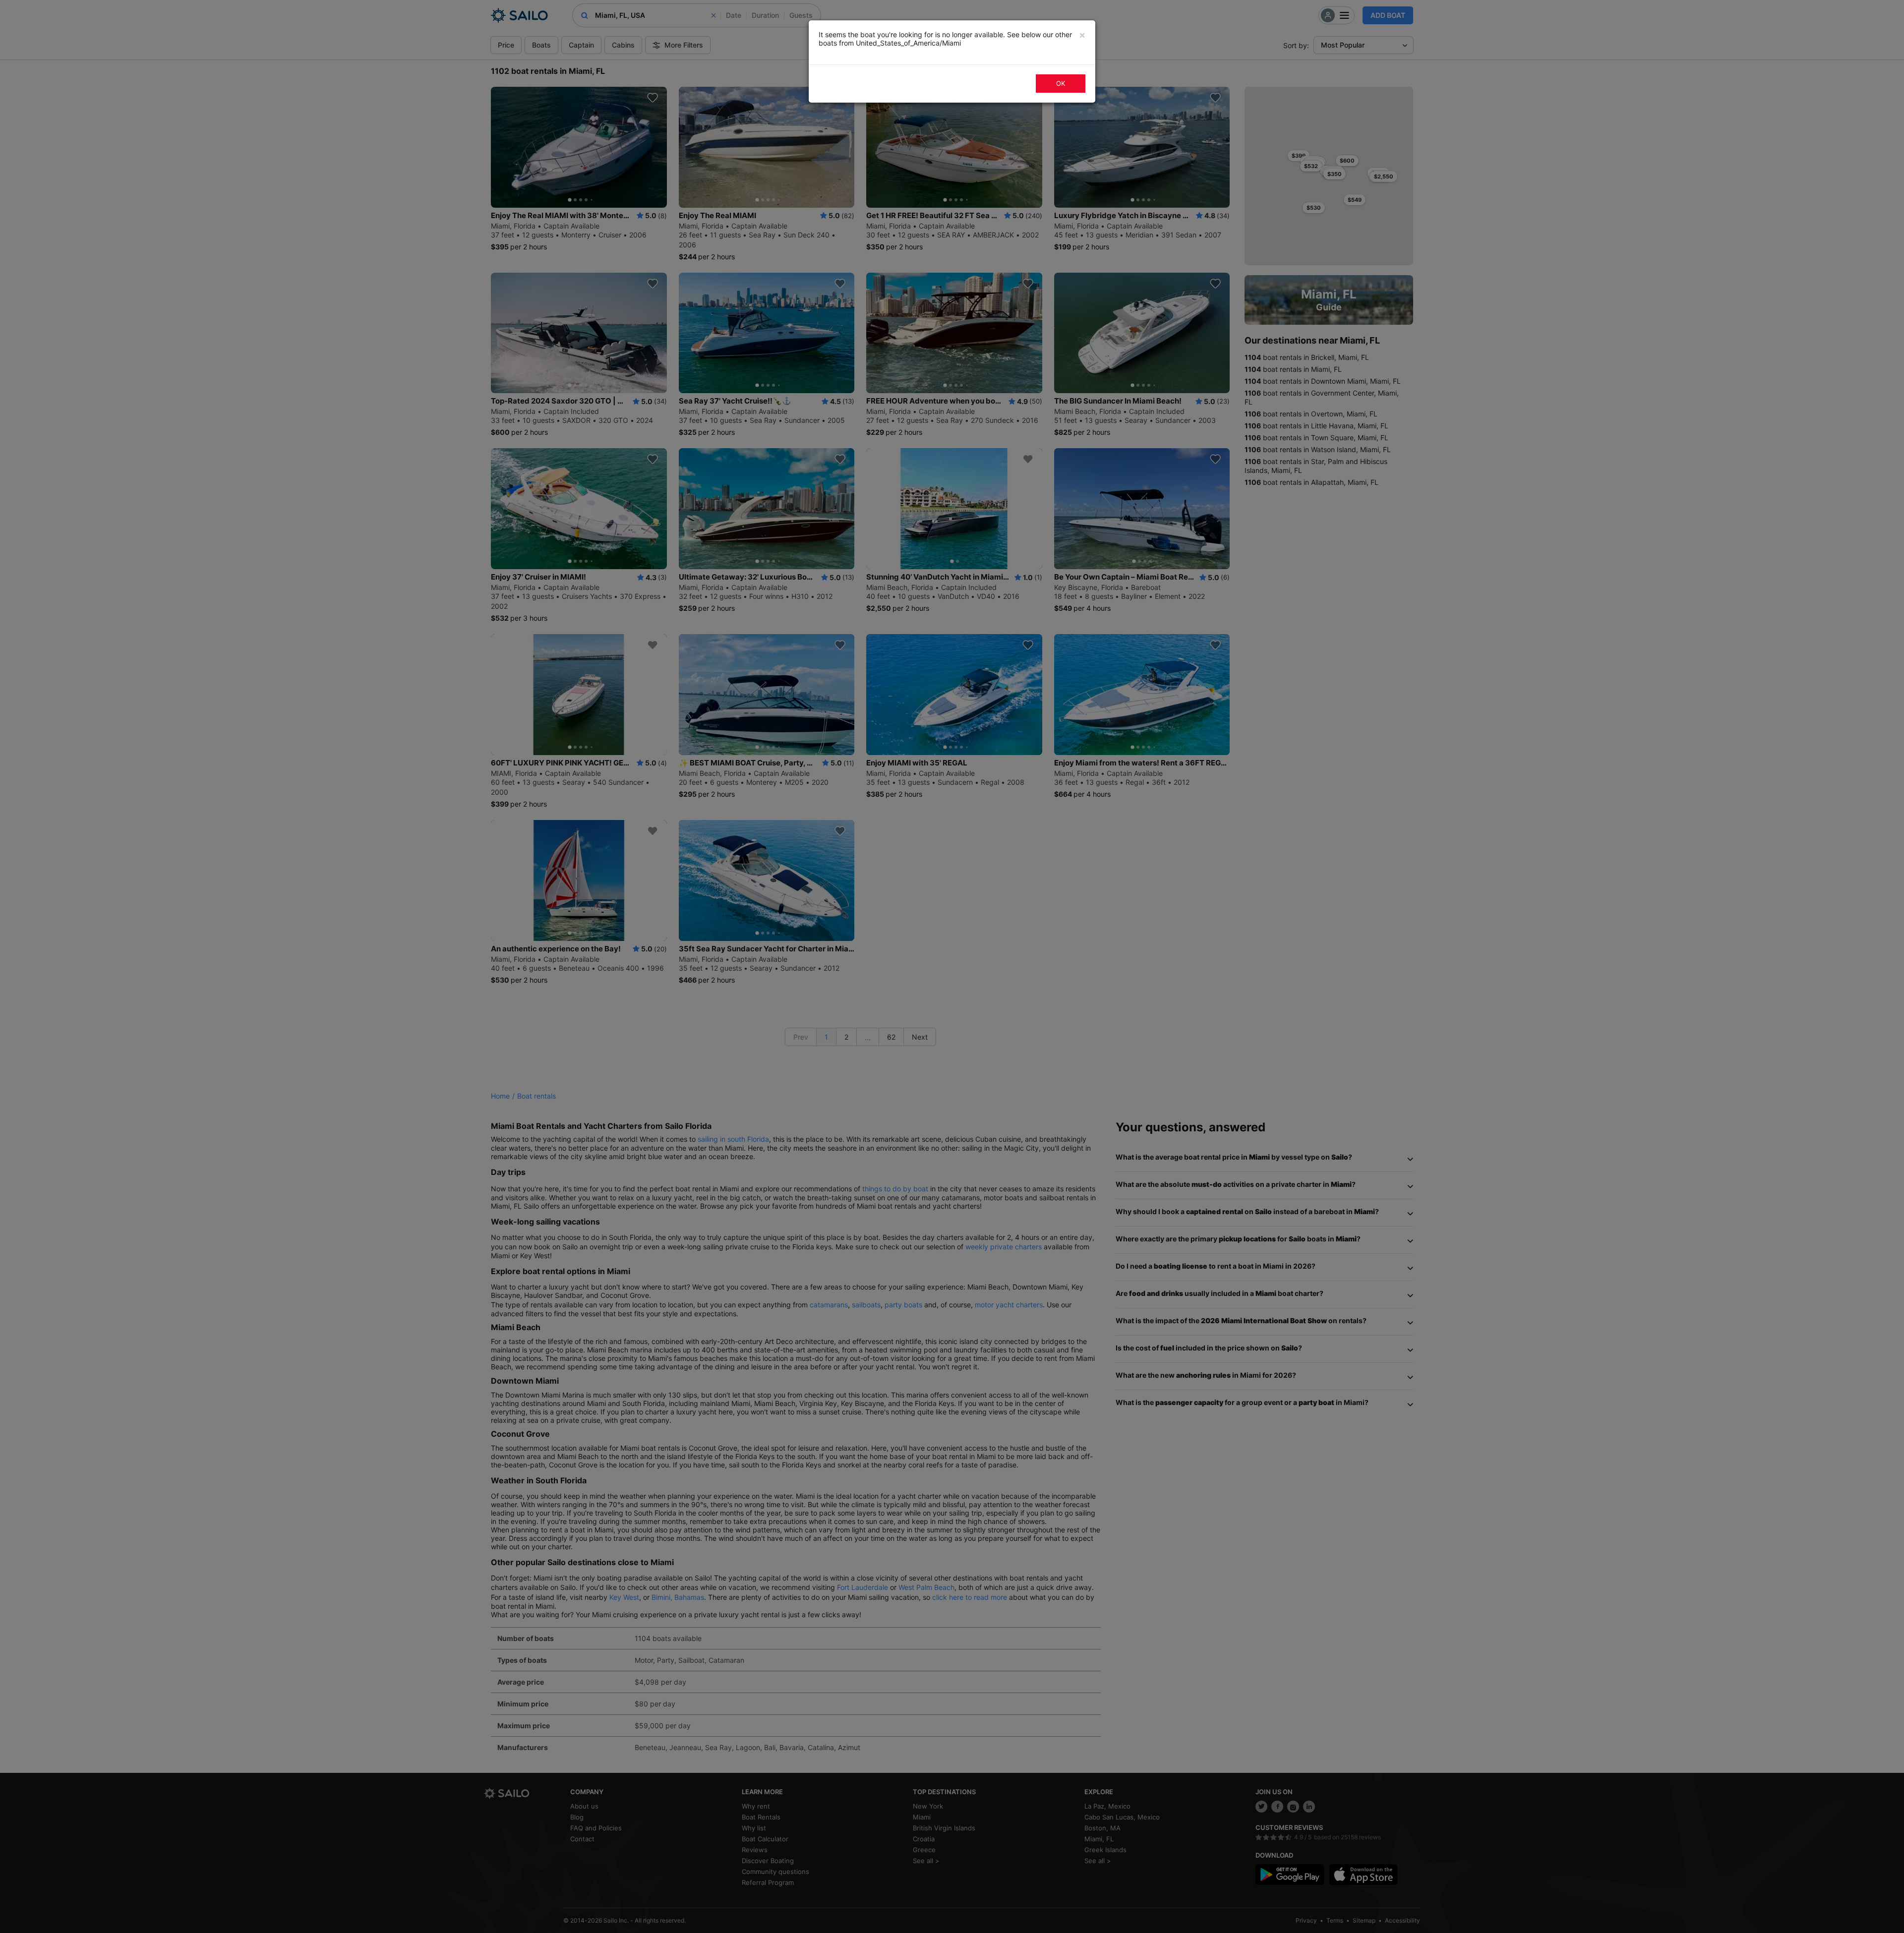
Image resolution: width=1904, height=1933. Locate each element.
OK (1061, 83)
